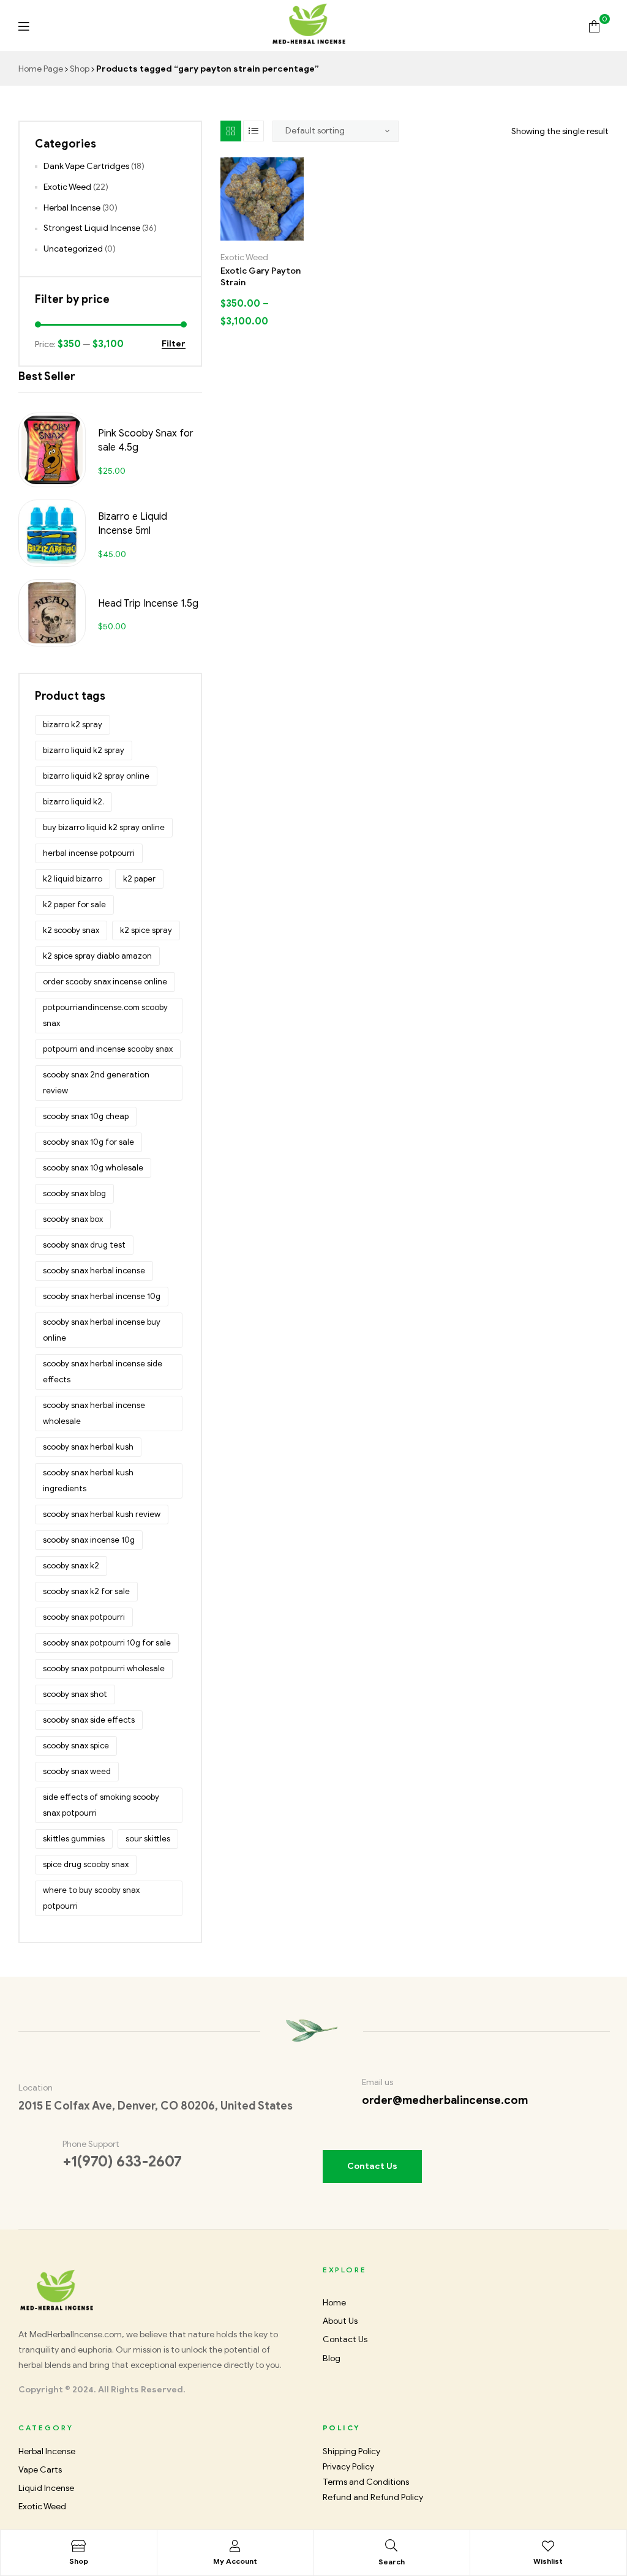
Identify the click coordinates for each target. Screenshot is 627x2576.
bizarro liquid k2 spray (84, 750)
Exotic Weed (244, 257)
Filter (174, 344)
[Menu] (24, 26)
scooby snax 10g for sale (88, 1142)
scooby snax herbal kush (88, 1447)
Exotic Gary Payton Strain (261, 277)
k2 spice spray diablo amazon (97, 956)
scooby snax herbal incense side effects (103, 1372)
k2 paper (139, 879)
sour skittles (148, 1839)
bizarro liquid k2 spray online (96, 776)
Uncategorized (73, 249)
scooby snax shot (75, 1694)
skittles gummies (74, 1839)
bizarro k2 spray (73, 724)
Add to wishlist (266, 236)
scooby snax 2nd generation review (96, 1083)
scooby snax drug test (84, 1245)
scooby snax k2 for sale (86, 1591)
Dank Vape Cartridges (86, 166)
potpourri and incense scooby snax (108, 1049)
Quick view (285, 236)
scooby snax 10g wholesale (93, 1168)
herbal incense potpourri (89, 853)
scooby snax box (73, 1219)
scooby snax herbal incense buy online (102, 1330)
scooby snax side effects (89, 1720)
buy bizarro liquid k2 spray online (104, 827)
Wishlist (548, 2561)
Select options (248, 236)
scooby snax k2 (71, 1566)
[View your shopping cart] (594, 25)
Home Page (41, 69)
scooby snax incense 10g (89, 1540)
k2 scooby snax (71, 930)
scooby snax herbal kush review (102, 1514)
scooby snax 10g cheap (86, 1116)
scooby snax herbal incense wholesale (94, 1413)
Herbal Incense (72, 208)
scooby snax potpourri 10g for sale (107, 1643)
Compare (276, 236)
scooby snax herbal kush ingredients (88, 1481)
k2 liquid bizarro (73, 879)
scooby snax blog (74, 1193)
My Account (235, 2561)
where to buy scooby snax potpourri (91, 1898)
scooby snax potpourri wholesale (104, 1668)
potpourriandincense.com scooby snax (105, 1015)
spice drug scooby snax (86, 1864)
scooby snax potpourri (84, 1617)
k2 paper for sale (74, 904)
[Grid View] (231, 131)
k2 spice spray (146, 930)
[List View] (253, 131)
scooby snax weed (77, 1771)
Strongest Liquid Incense (92, 228)
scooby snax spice (76, 1746)
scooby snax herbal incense (94, 1271)
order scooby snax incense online (105, 982)
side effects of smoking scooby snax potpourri (101, 1805)
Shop (80, 69)
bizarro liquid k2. (73, 802)
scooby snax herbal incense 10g (102, 1296)
